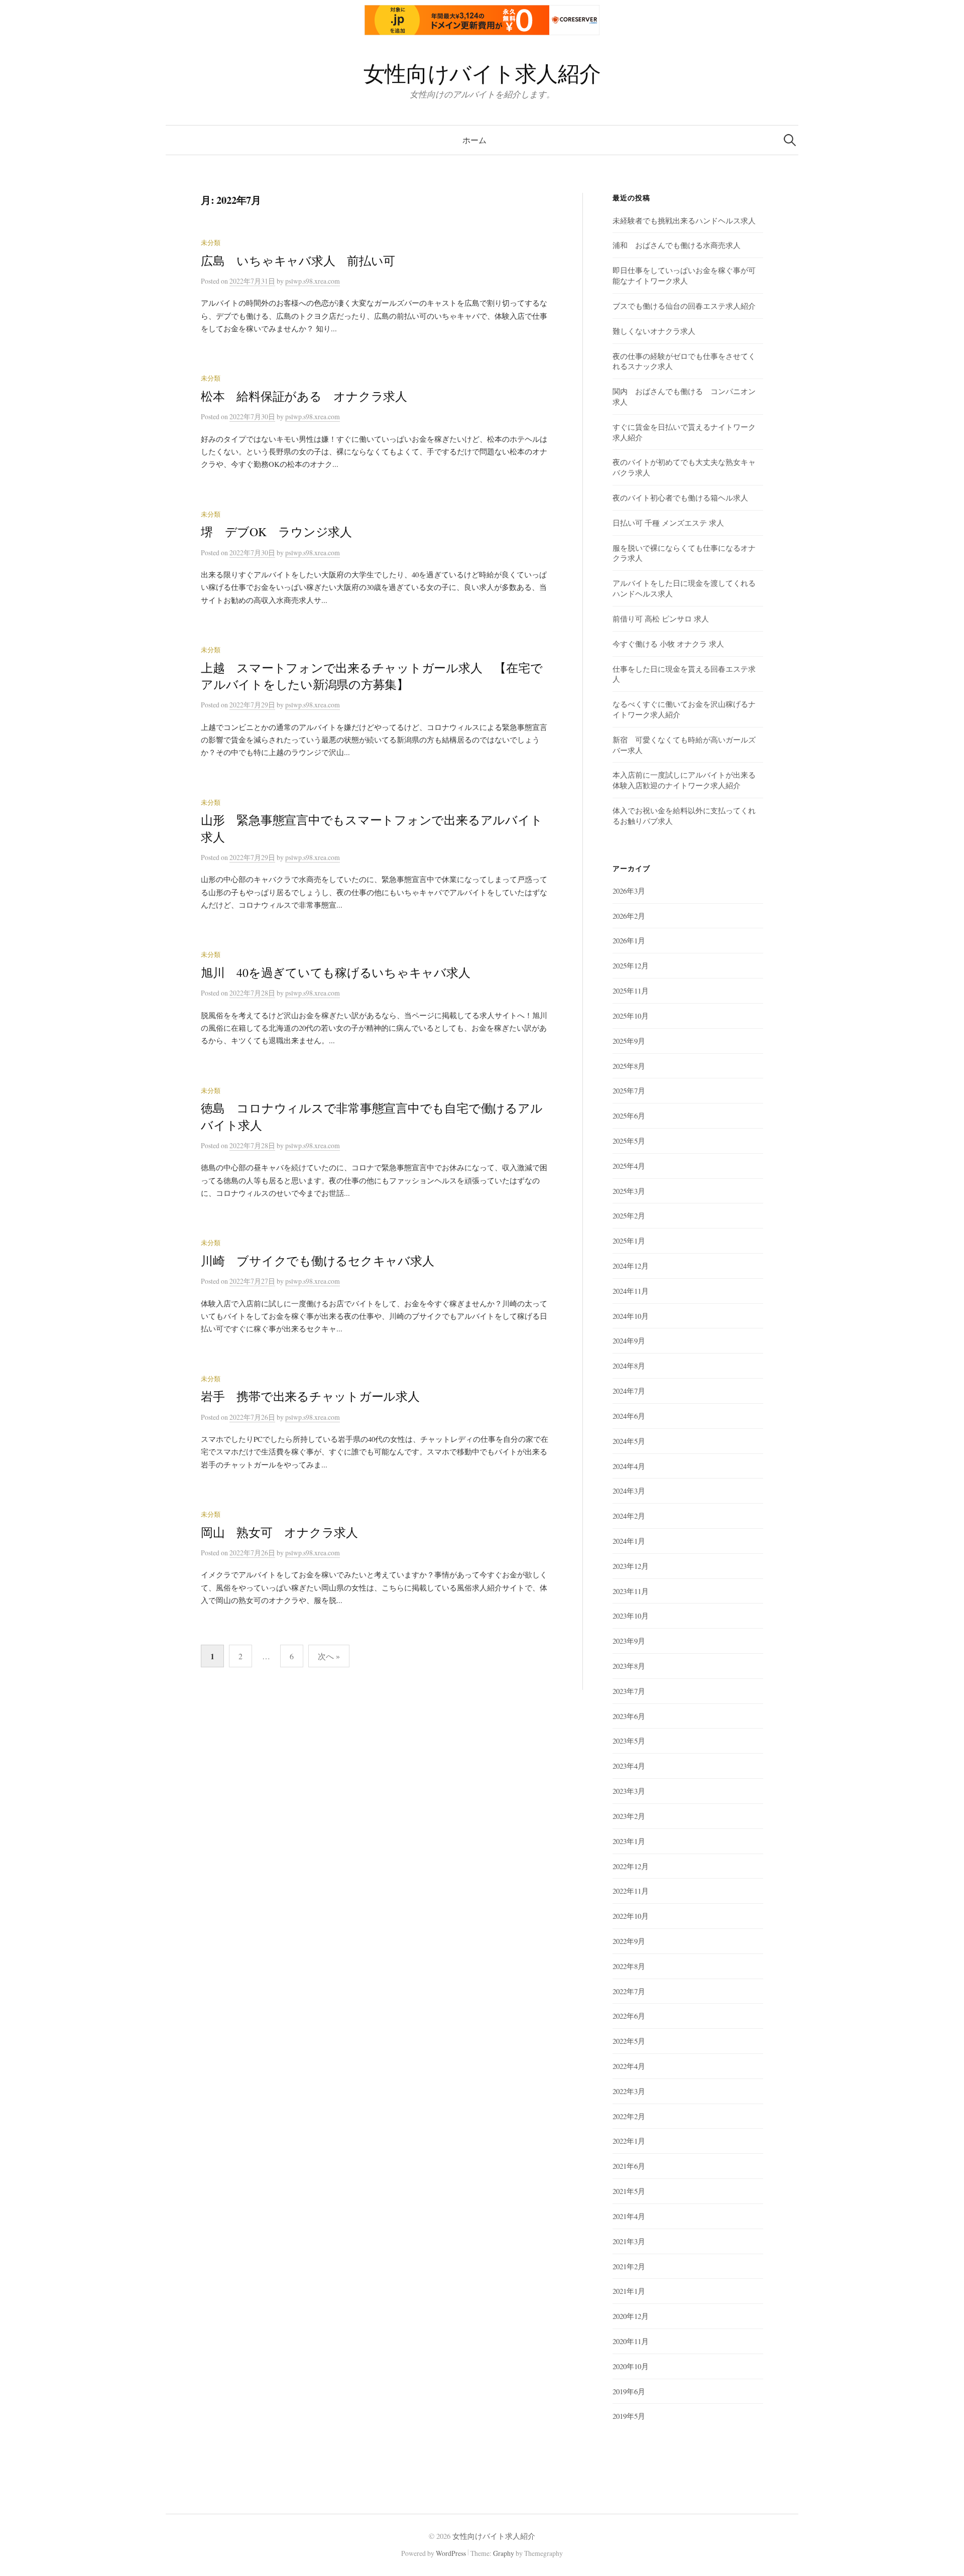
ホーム (474, 140)
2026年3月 (629, 891)
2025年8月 (629, 1066)
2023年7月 (629, 1691)
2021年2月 (629, 2266)
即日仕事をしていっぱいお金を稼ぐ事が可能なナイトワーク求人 (684, 275)
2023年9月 (629, 1641)
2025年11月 (631, 991)
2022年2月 (629, 2116)
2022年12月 (631, 1866)
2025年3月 (629, 1191)
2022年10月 (631, 1916)
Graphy (504, 2553)
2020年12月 (631, 2316)
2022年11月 (631, 1891)
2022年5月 (629, 2041)
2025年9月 (629, 1041)
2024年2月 (629, 1516)
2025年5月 (629, 1141)
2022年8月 (629, 1966)
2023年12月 (631, 1566)
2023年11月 (631, 1591)
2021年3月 (629, 2241)
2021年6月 (629, 2166)
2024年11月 (631, 1291)
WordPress (451, 2553)
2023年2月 (629, 1816)
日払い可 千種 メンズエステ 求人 (668, 523)
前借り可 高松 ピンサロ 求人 (661, 619)
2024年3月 (629, 1491)
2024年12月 (631, 1266)
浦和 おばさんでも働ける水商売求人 (677, 245)
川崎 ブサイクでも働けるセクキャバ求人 (317, 1261)
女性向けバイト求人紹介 (482, 73)
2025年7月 (629, 1090)
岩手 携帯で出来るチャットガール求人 (310, 1396)
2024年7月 (629, 1391)
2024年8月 (629, 1366)
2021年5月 (629, 2191)
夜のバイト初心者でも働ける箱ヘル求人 (680, 498)
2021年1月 (629, 2291)
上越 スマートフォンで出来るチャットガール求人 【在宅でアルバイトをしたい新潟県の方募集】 (372, 676)
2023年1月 (629, 1841)
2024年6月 (629, 1416)
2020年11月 (631, 2341)
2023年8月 (629, 1666)
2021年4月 (629, 2216)
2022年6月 (629, 2016)
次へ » (329, 1656)
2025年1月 (629, 1241)
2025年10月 (631, 1016)
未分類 (211, 243)
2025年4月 (629, 1166)
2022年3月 (629, 2091)
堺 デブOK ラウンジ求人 (276, 532)
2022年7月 (629, 1991)
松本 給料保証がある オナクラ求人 (304, 396)
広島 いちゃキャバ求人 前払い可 (298, 261)
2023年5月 (629, 1741)
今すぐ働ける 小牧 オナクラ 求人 (668, 644)
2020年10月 (631, 2366)
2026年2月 (629, 916)
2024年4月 (629, 1466)
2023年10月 (631, 1616)
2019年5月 (629, 2416)
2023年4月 (629, 1766)
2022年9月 (629, 1941)
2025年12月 (631, 965)
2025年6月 (629, 1116)
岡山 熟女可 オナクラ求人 (279, 1532)
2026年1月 (629, 940)
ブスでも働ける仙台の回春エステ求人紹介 (684, 306)
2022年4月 (629, 2066)
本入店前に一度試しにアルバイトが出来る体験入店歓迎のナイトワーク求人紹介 (684, 780)
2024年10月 (631, 1316)
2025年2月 (629, 1215)
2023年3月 (629, 1791)
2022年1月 (629, 2141)
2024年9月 (629, 1340)
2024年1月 (629, 1541)
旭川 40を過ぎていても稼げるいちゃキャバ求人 (336, 972)
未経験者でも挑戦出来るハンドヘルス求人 (684, 220)
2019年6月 (629, 2391)
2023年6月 (629, 1716)
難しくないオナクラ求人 (654, 331)
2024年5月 (629, 1441)
